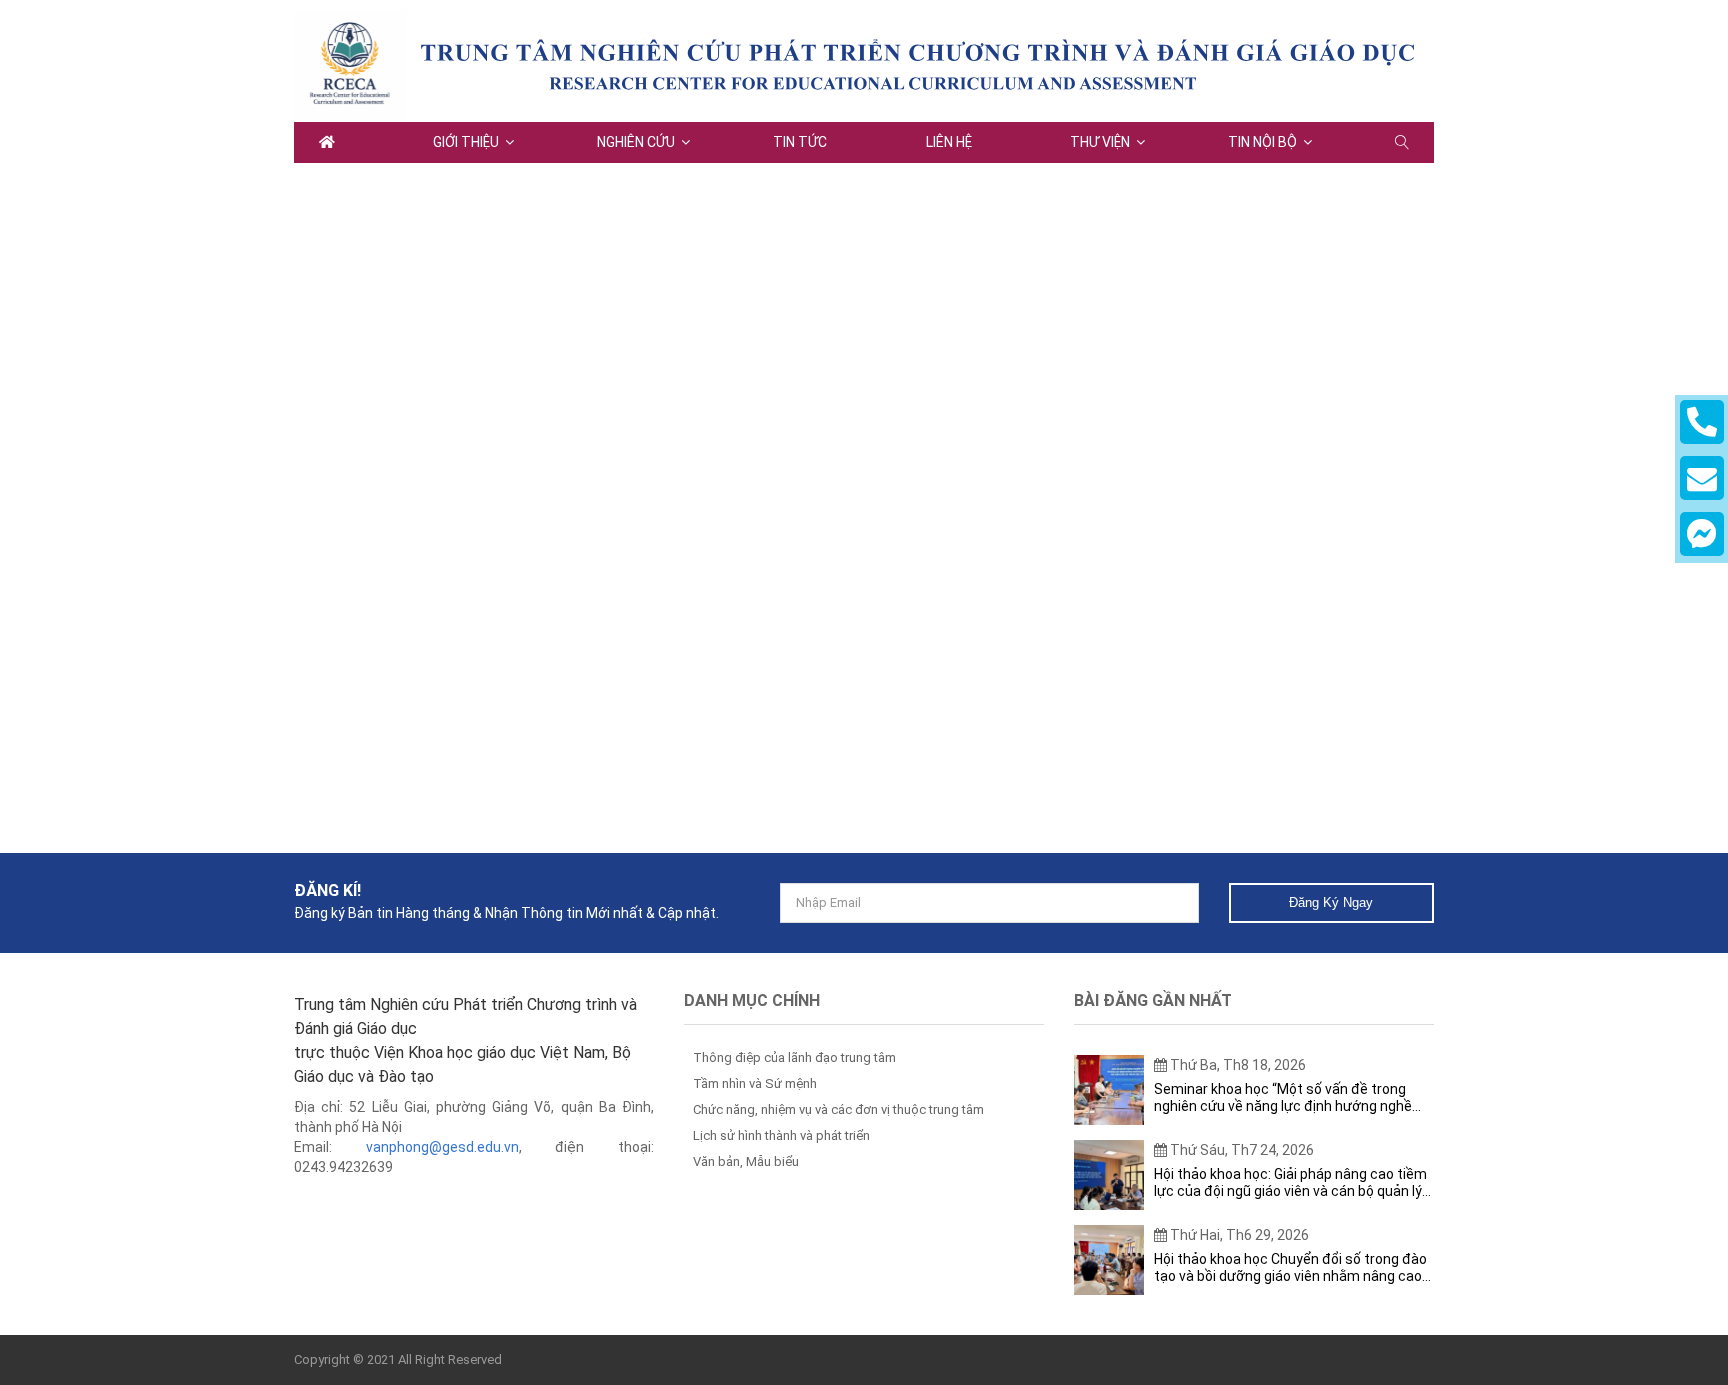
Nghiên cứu (636, 142)
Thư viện (1100, 142)
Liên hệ (949, 142)
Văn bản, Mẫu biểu (746, 1161)
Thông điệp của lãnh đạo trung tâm (794, 1057)
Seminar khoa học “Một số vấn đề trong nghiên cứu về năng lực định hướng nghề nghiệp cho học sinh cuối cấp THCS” (1283, 1098)
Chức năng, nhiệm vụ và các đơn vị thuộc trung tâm (838, 1109)
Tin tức (800, 142)
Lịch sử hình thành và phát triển (781, 1135)
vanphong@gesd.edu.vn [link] (442, 1147)
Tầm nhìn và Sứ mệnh (755, 1083)
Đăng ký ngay (1331, 902)
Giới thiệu (466, 142)
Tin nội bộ (1262, 142)
